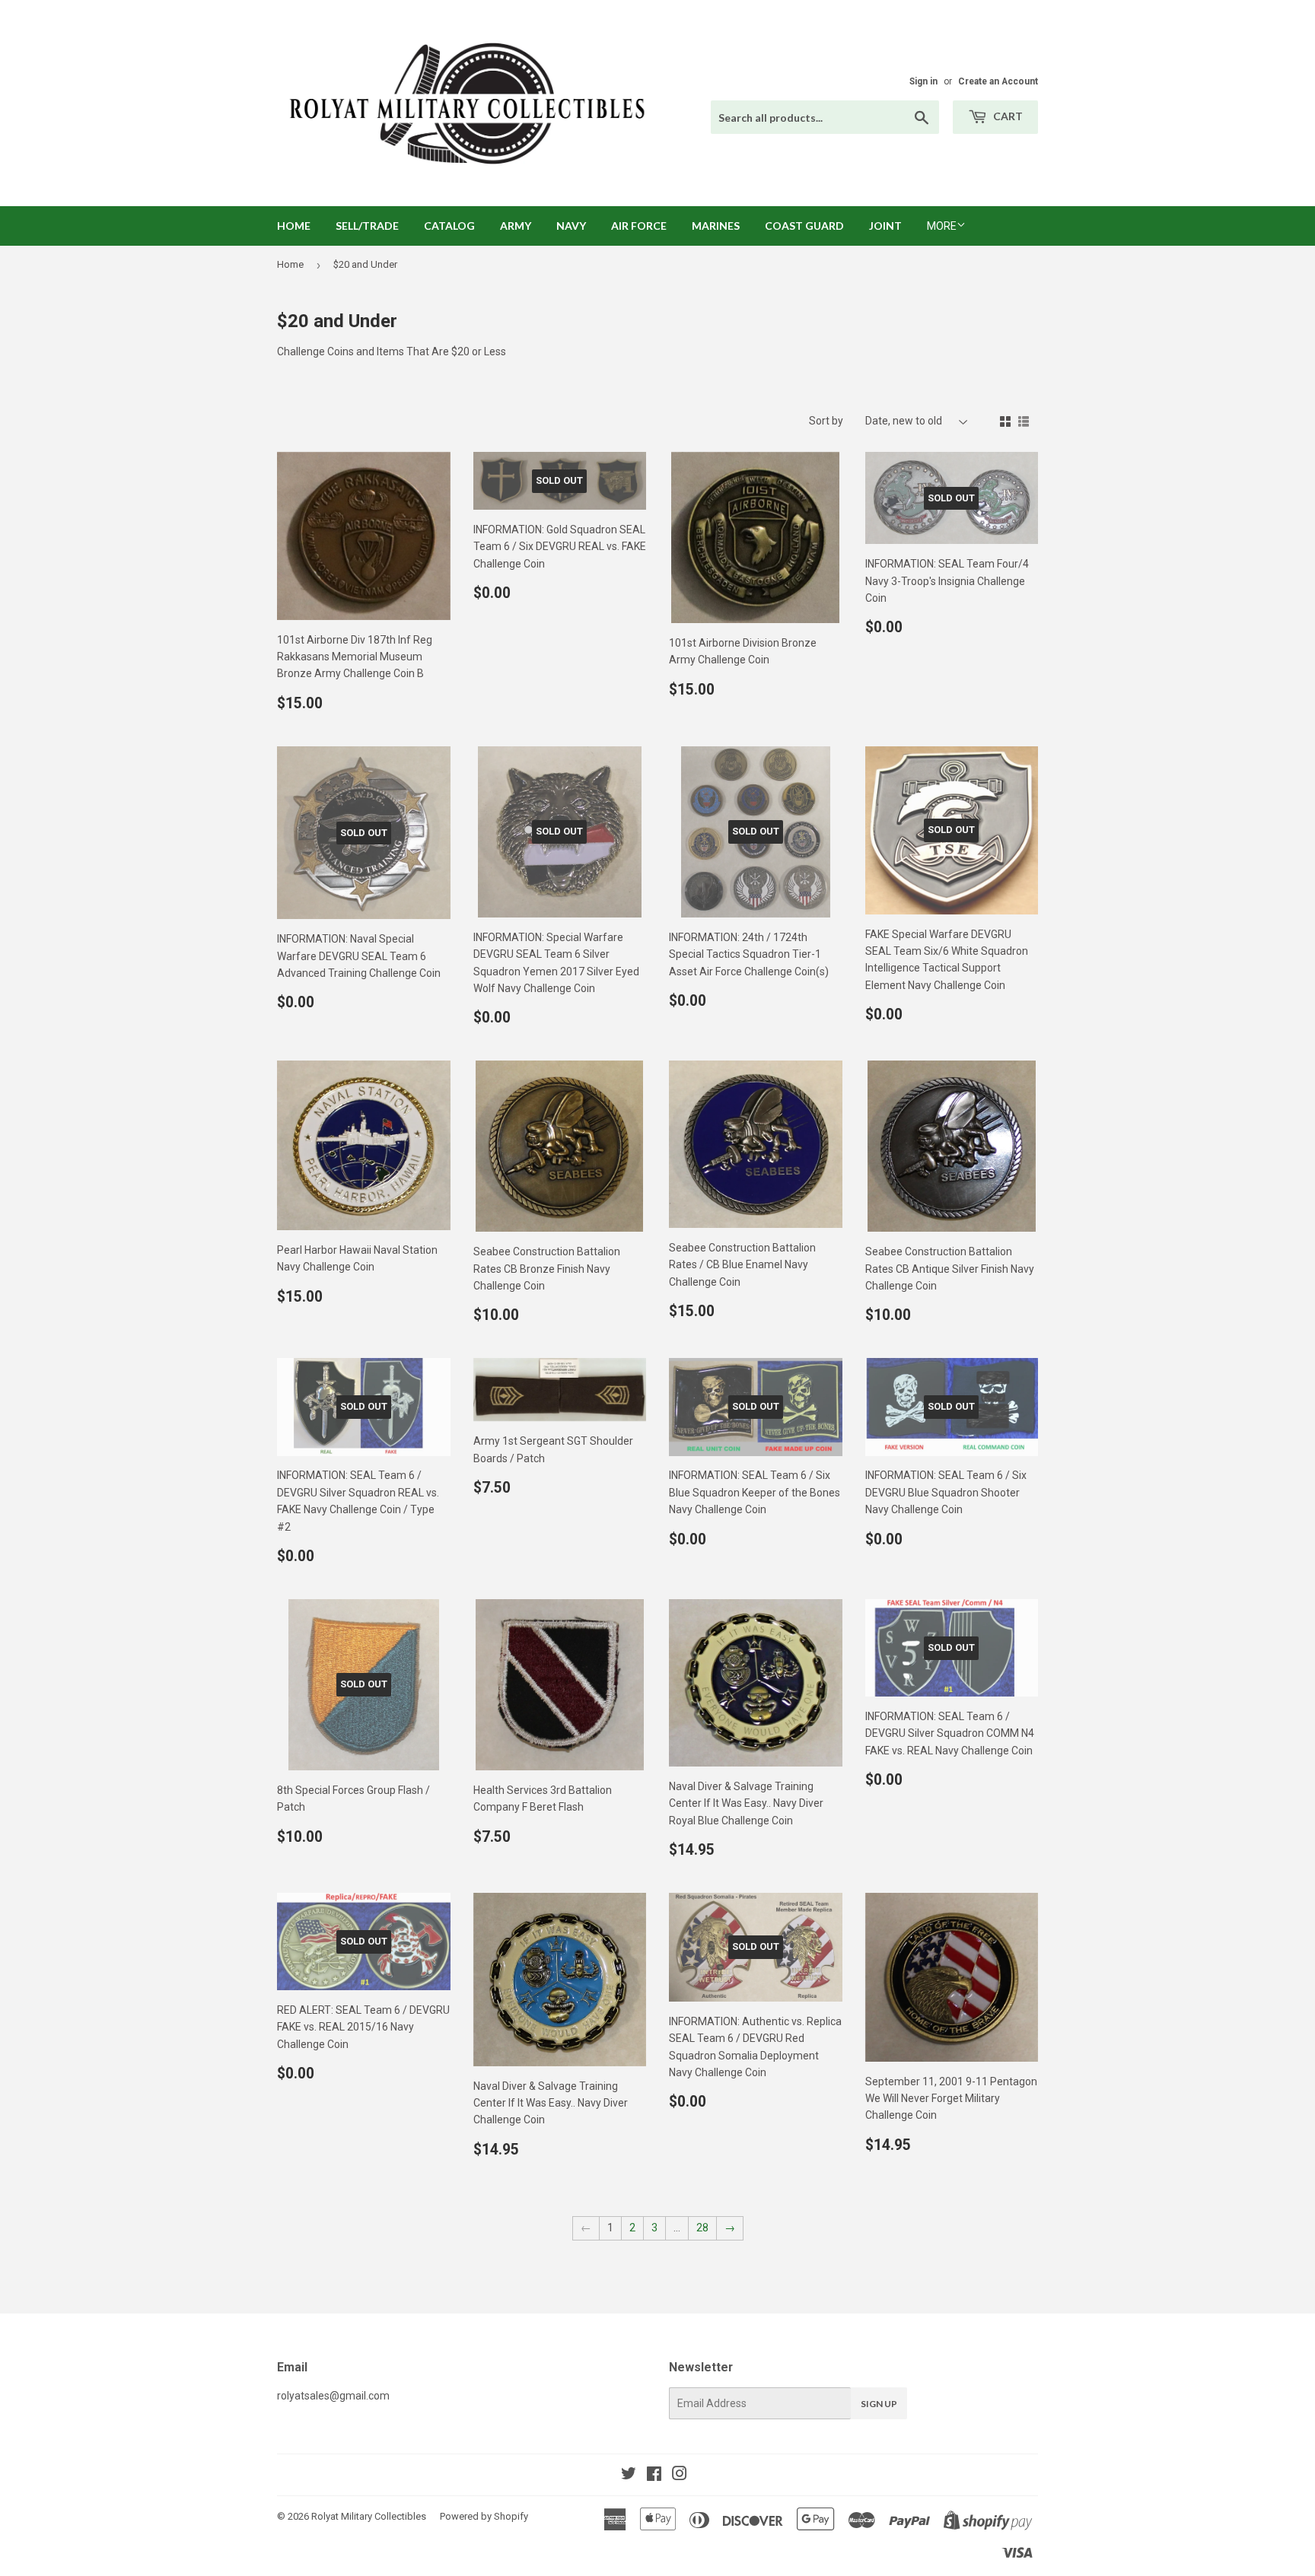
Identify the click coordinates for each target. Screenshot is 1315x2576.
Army (516, 226)
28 (702, 2228)
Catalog (449, 226)
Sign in (923, 81)
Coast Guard (804, 226)
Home (294, 226)
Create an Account (998, 81)
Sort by (826, 421)
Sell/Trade (367, 226)
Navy (571, 226)
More (942, 226)
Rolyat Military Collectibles (369, 2516)
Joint (885, 226)
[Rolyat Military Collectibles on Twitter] (629, 2476)
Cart (1007, 116)
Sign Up (879, 2404)
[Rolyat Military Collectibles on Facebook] (654, 2476)
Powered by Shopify (484, 2516)
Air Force (639, 226)
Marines (716, 226)
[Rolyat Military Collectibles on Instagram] (680, 2476)
